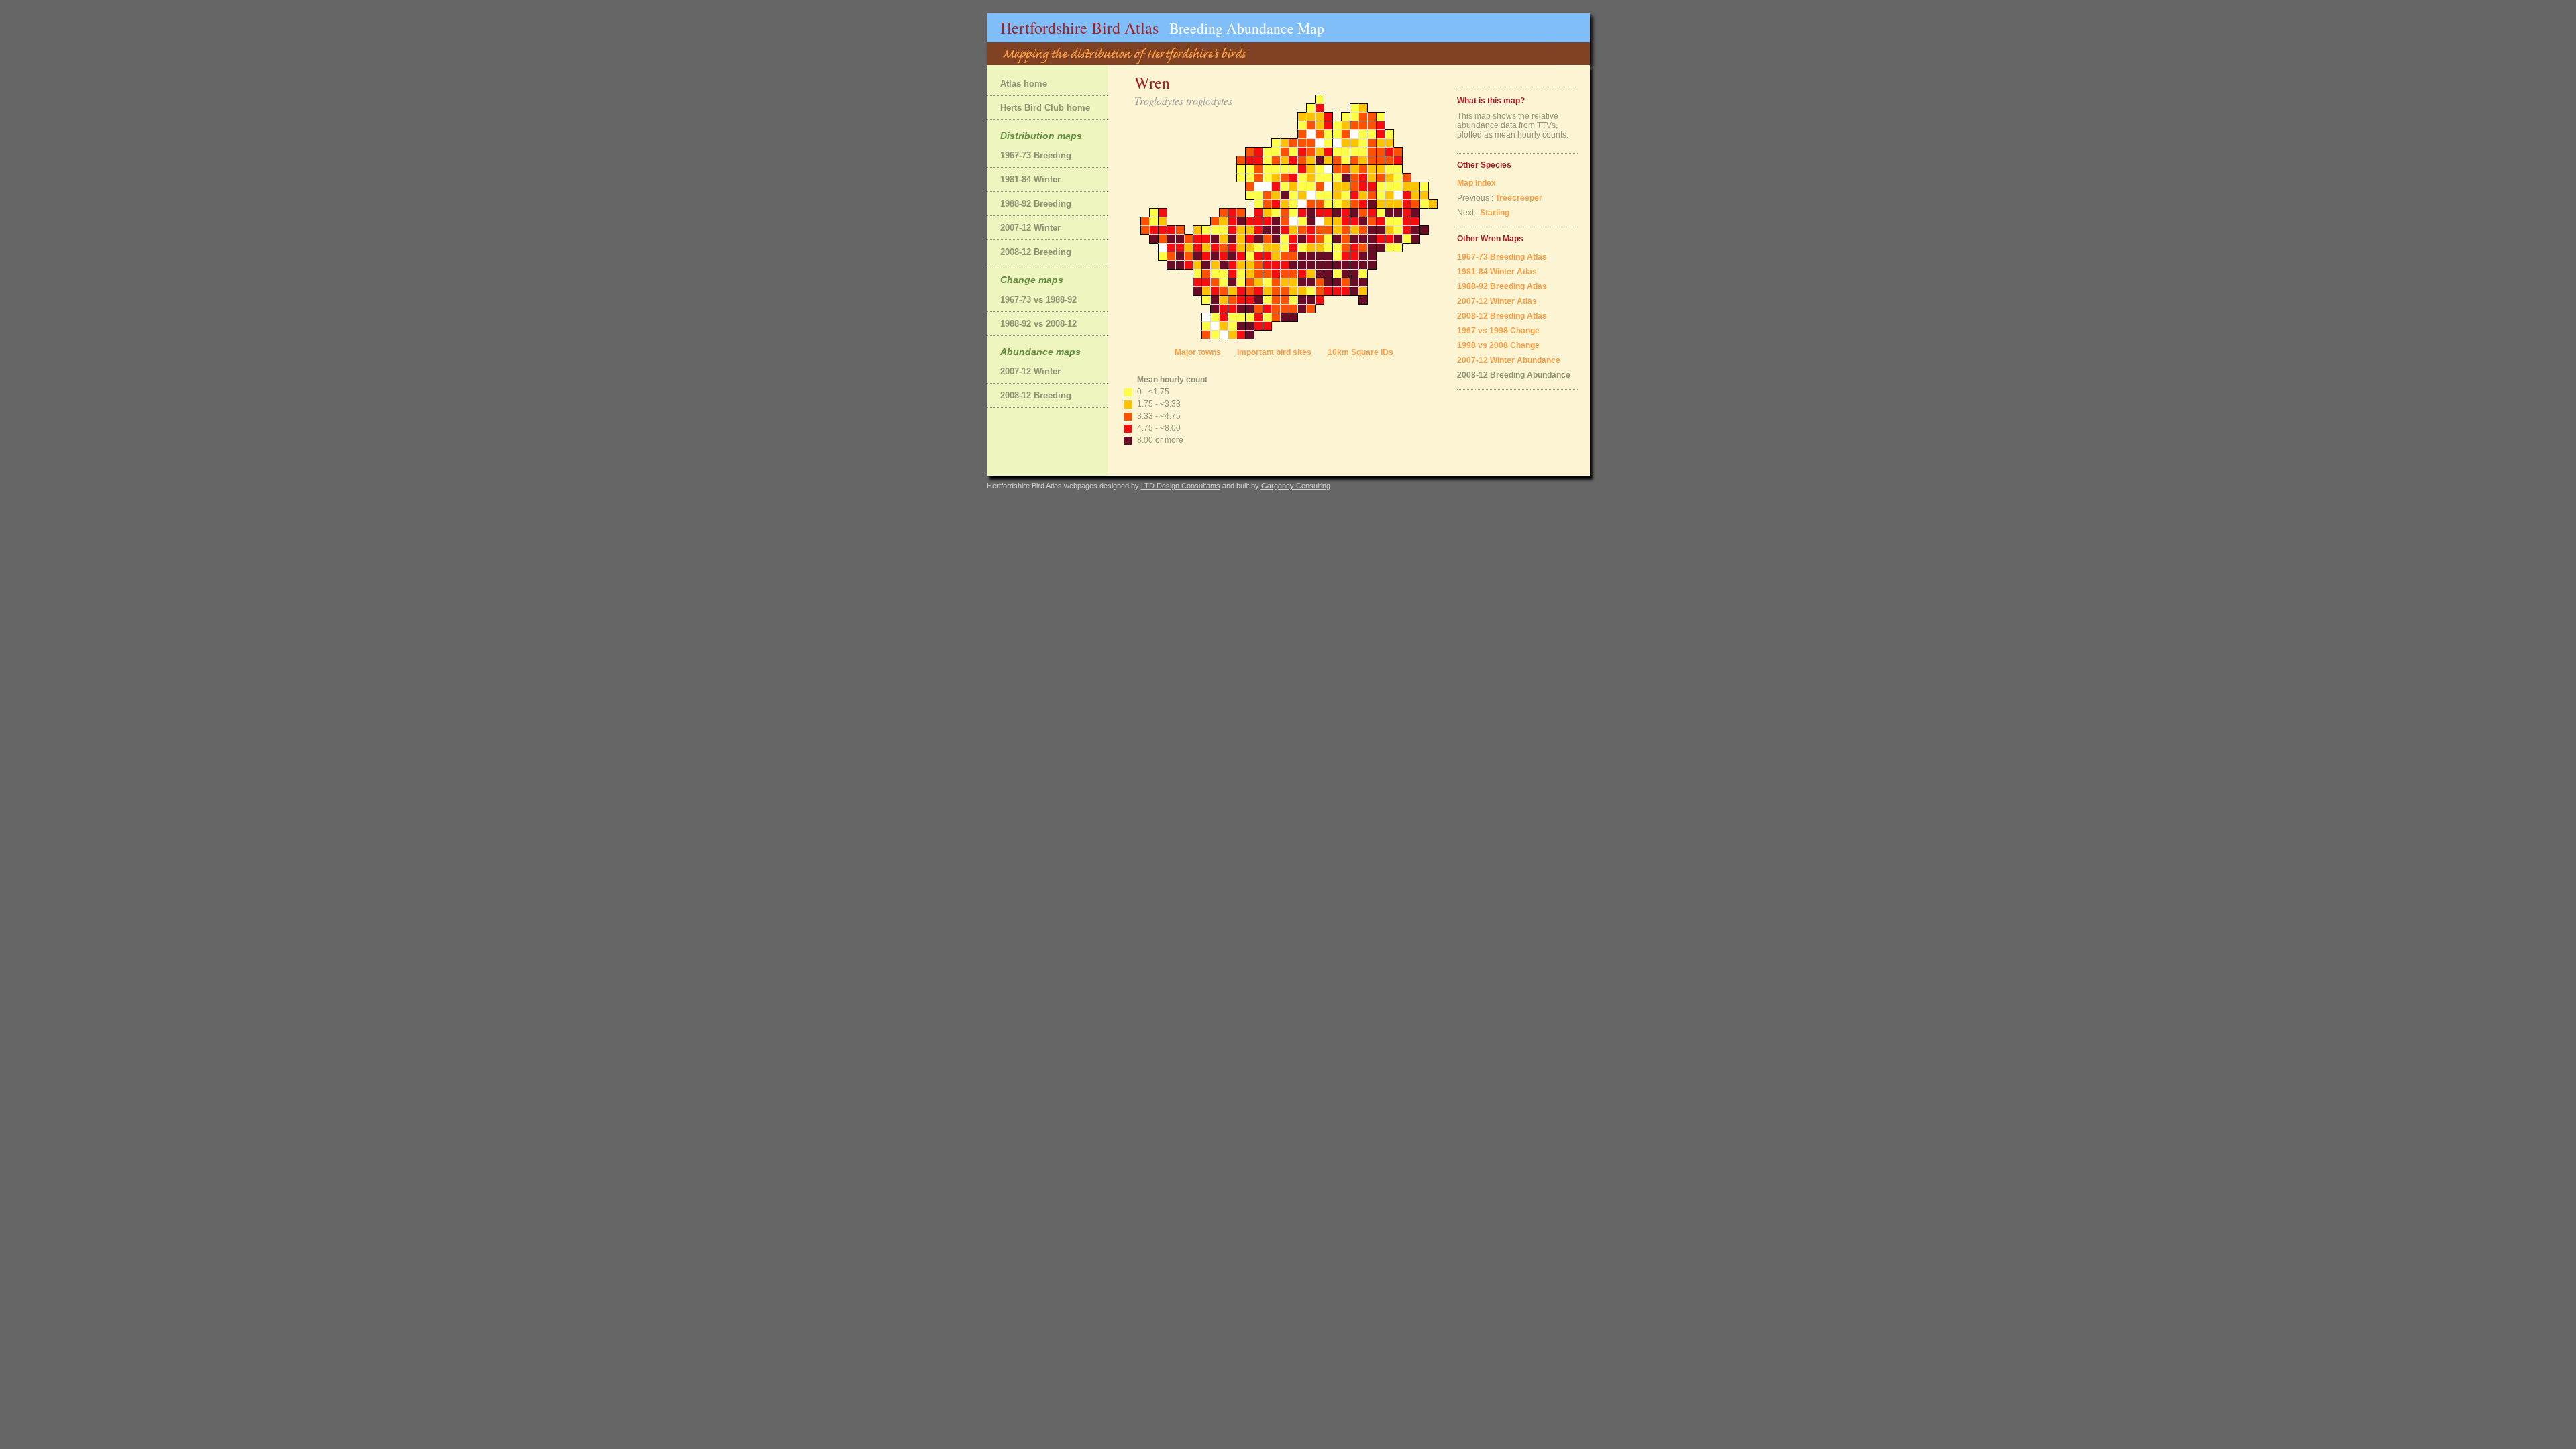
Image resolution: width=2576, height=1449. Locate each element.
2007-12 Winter (1030, 228)
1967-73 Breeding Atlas (1502, 257)
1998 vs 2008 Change (1498, 345)
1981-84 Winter (1030, 179)
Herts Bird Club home (1045, 108)
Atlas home (1024, 84)
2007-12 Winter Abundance (1509, 360)
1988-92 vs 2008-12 (1038, 324)
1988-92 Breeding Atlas (1502, 286)
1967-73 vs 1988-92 (1038, 300)
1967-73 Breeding (1036, 155)
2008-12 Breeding (1036, 252)
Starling (1495, 213)
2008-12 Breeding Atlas (1502, 316)
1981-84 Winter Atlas (1497, 272)
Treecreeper (1519, 198)
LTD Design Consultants (1181, 486)
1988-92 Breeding (1036, 204)
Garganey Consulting (1296, 486)
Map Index (1477, 183)
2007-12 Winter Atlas (1497, 301)
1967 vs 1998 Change (1498, 331)
